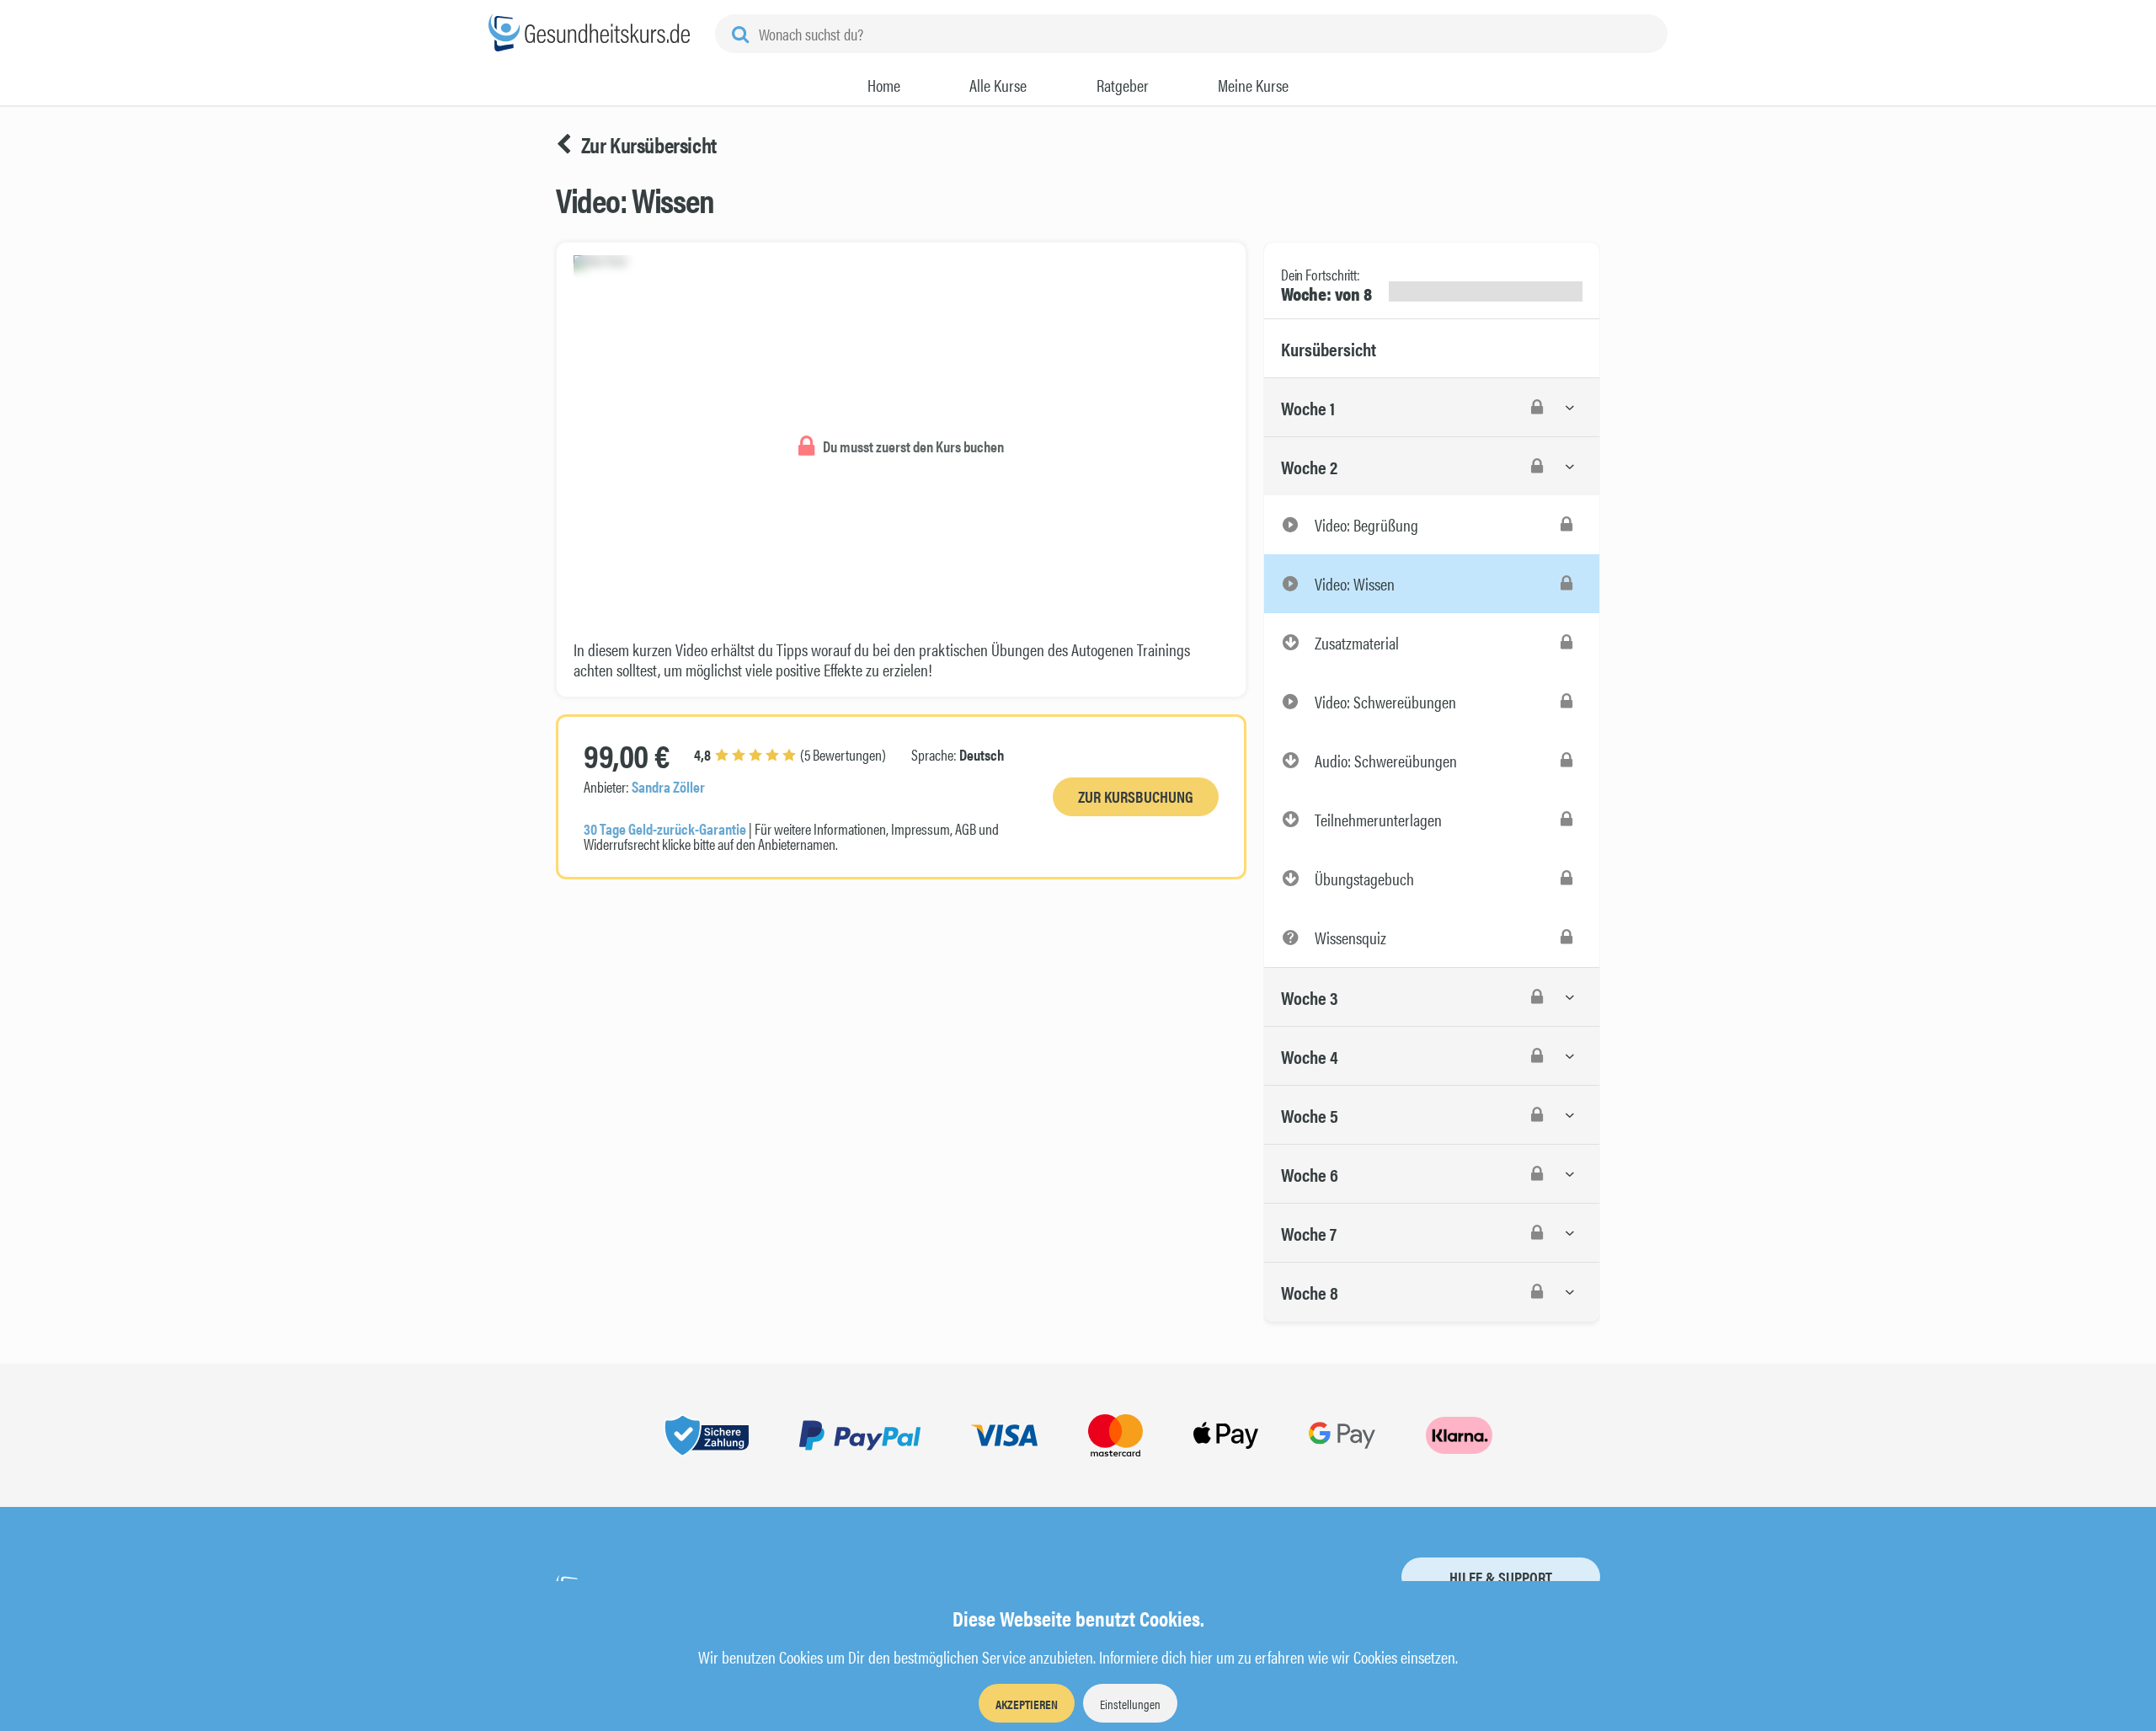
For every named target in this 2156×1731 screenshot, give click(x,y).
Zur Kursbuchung (1136, 796)
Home (884, 85)
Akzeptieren (1027, 1704)
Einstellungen (1130, 1704)
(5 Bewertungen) (790, 754)
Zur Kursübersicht (649, 145)
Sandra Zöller (668, 786)
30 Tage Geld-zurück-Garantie (665, 828)
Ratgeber (1123, 85)
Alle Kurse (998, 85)
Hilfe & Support (1501, 1577)
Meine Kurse (1253, 85)
